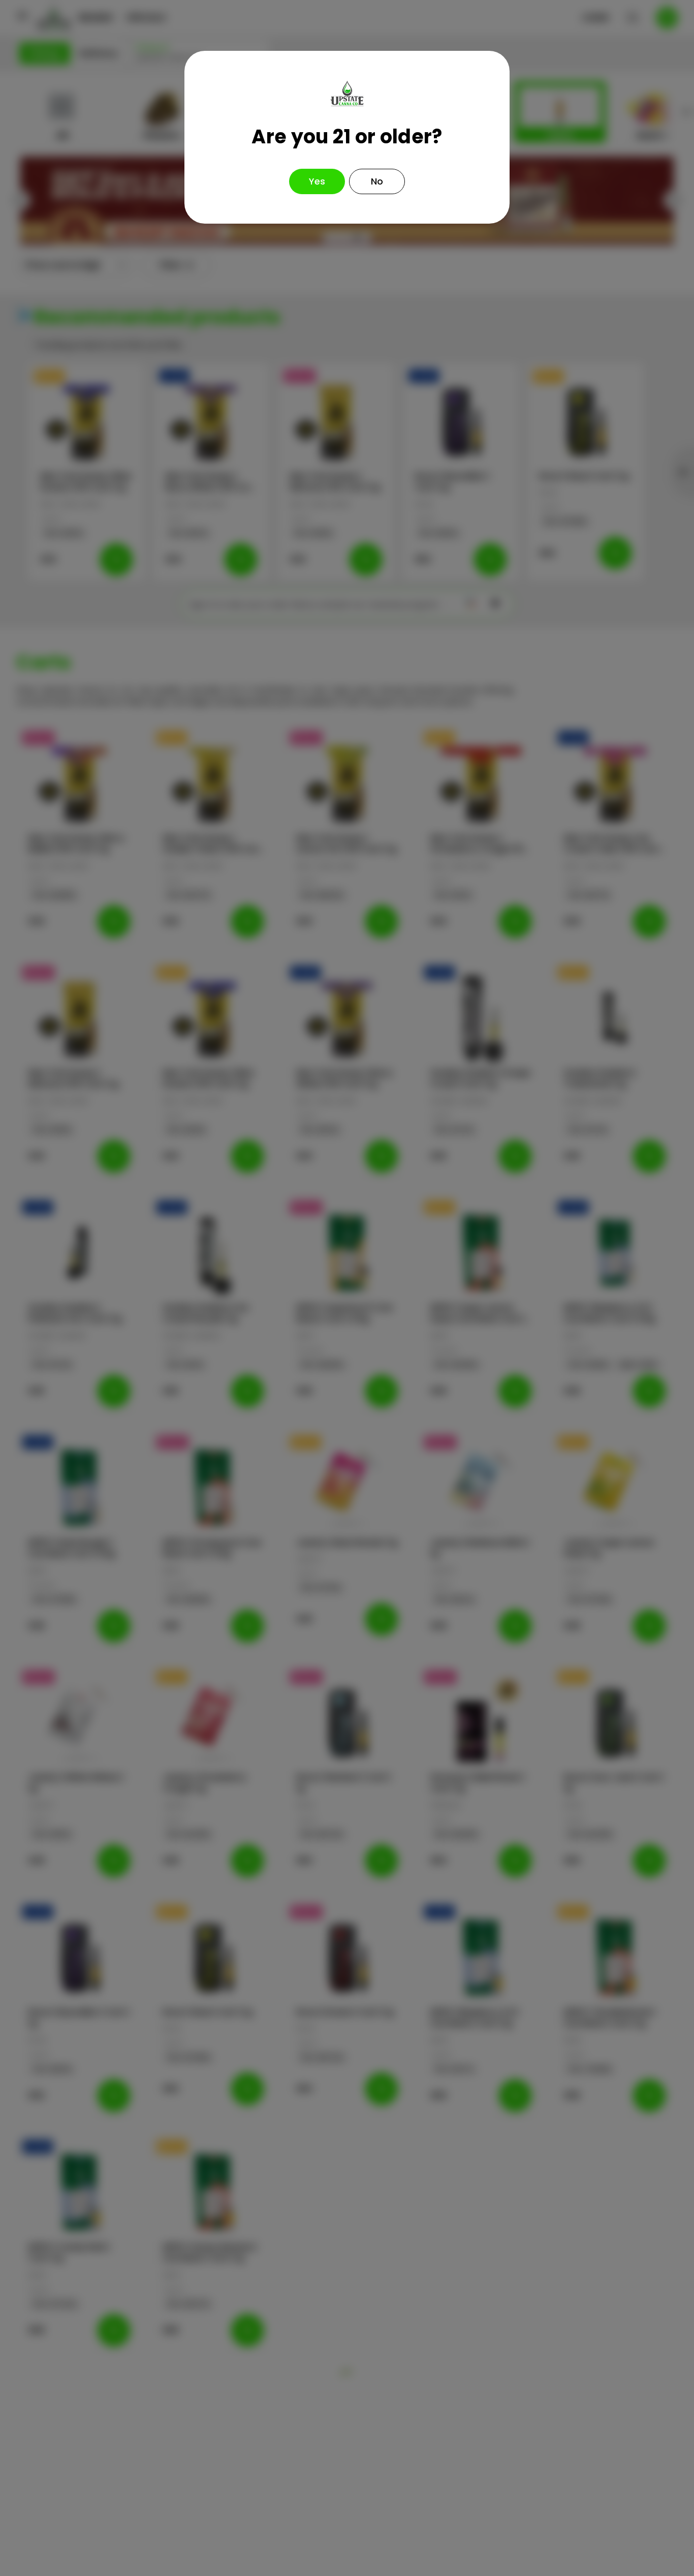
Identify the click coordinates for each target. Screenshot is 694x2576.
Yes (317, 181)
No (377, 181)
